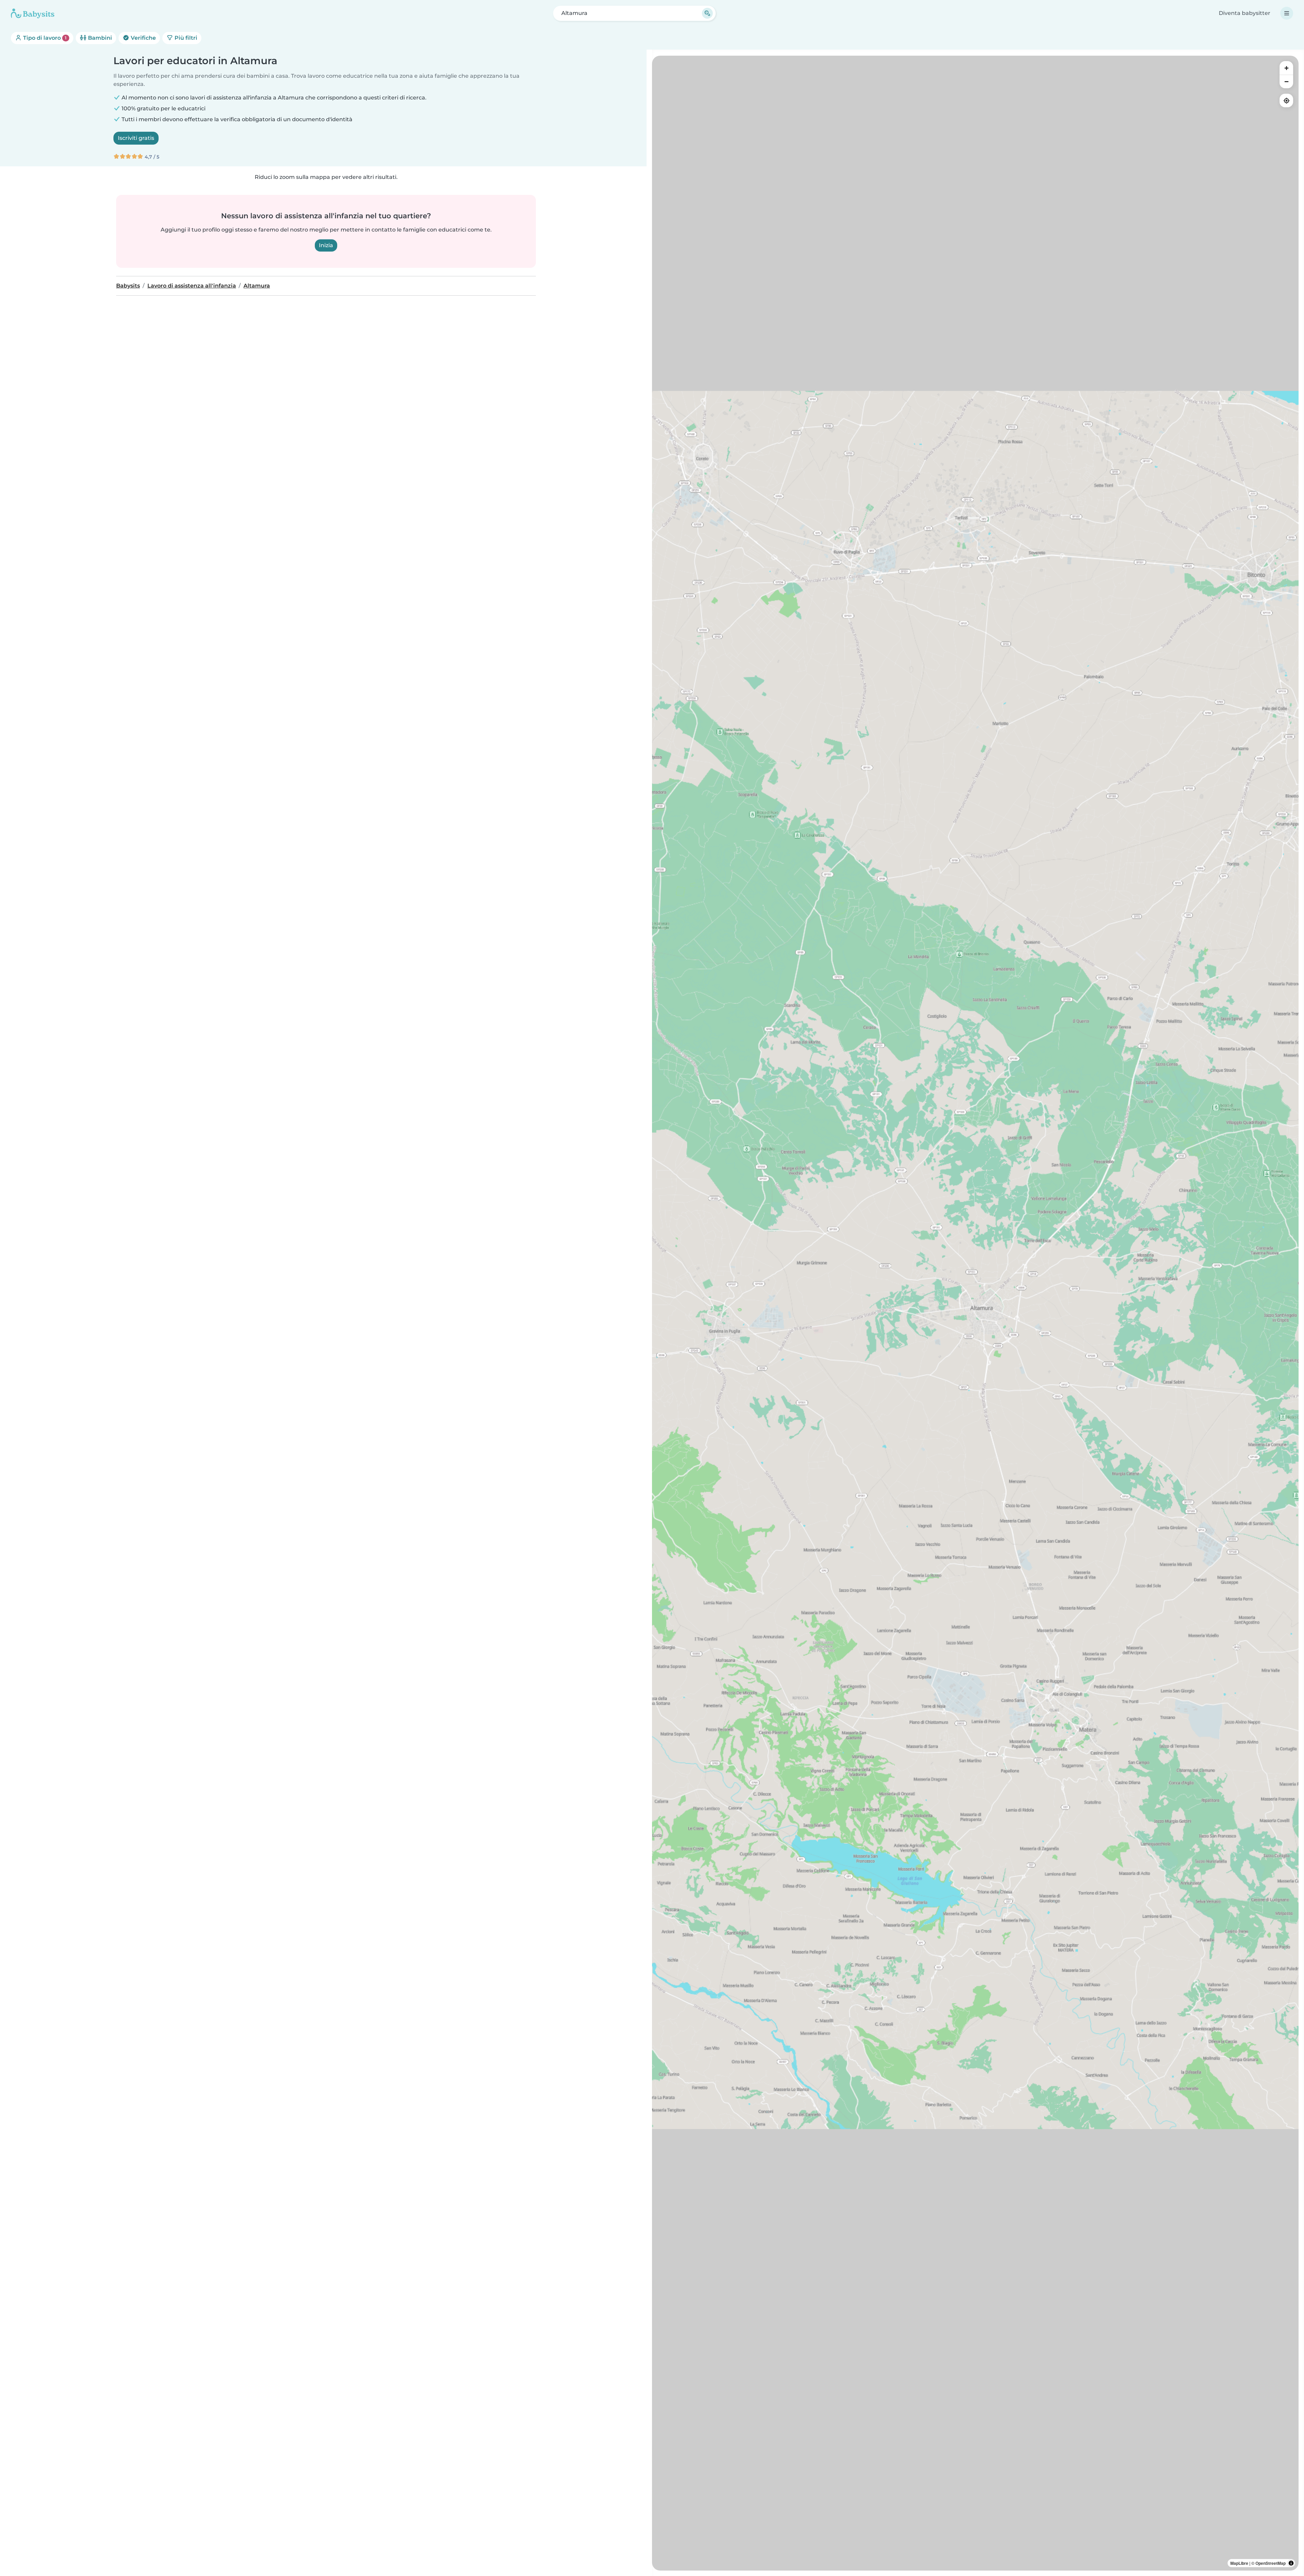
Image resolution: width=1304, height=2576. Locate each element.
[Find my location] (1286, 100)
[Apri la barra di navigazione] (1287, 13)
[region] (975, 1313)
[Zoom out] (1286, 81)
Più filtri (185, 38)
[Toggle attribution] (1291, 2563)
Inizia (326, 245)
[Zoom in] (1286, 68)
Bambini (99, 38)
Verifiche (143, 38)
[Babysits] (33, 13)
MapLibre (1239, 2563)
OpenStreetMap (1271, 2563)
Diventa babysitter (1245, 13)
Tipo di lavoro (44, 38)
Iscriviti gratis (136, 138)
